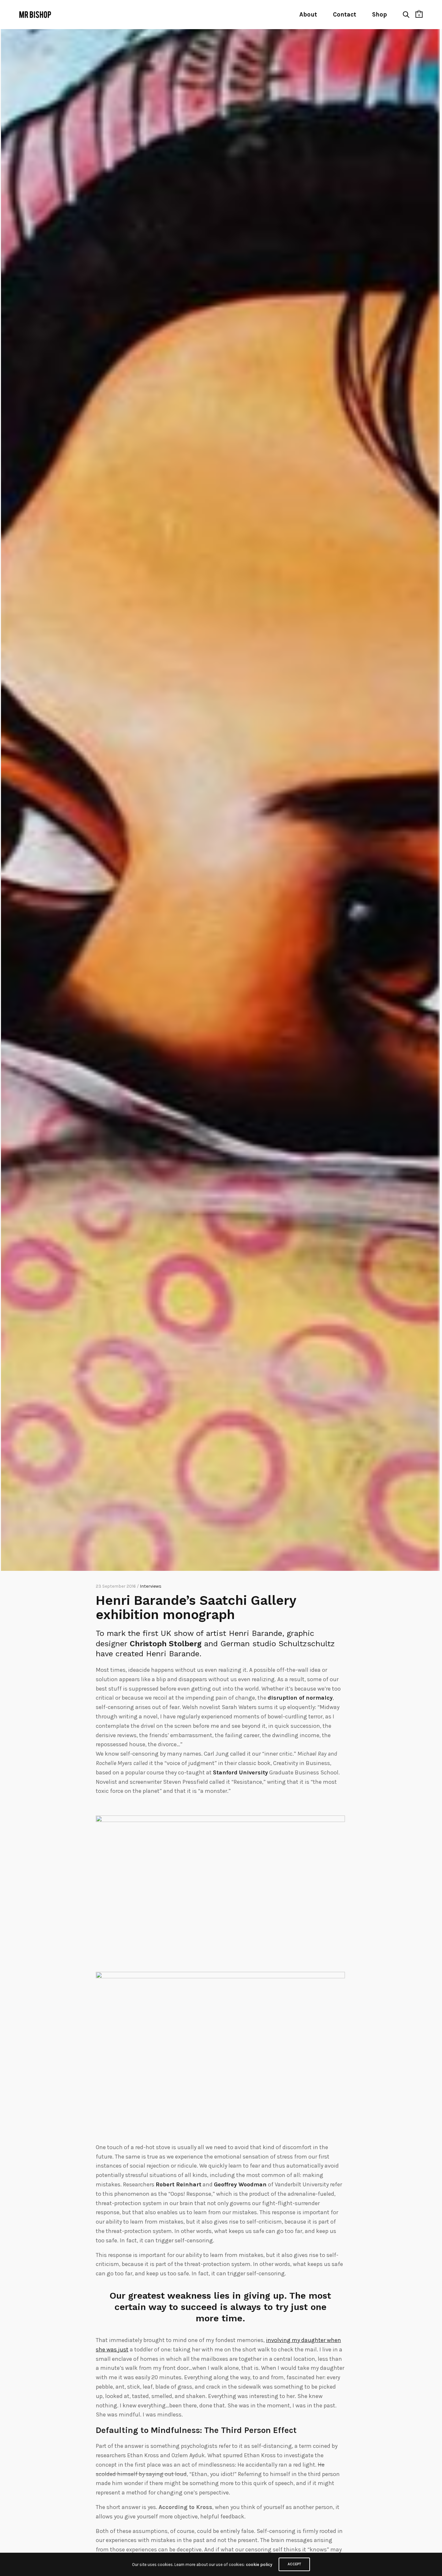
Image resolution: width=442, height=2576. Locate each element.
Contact (345, 15)
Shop (380, 15)
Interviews (151, 1586)
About (308, 15)
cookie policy (259, 2565)
